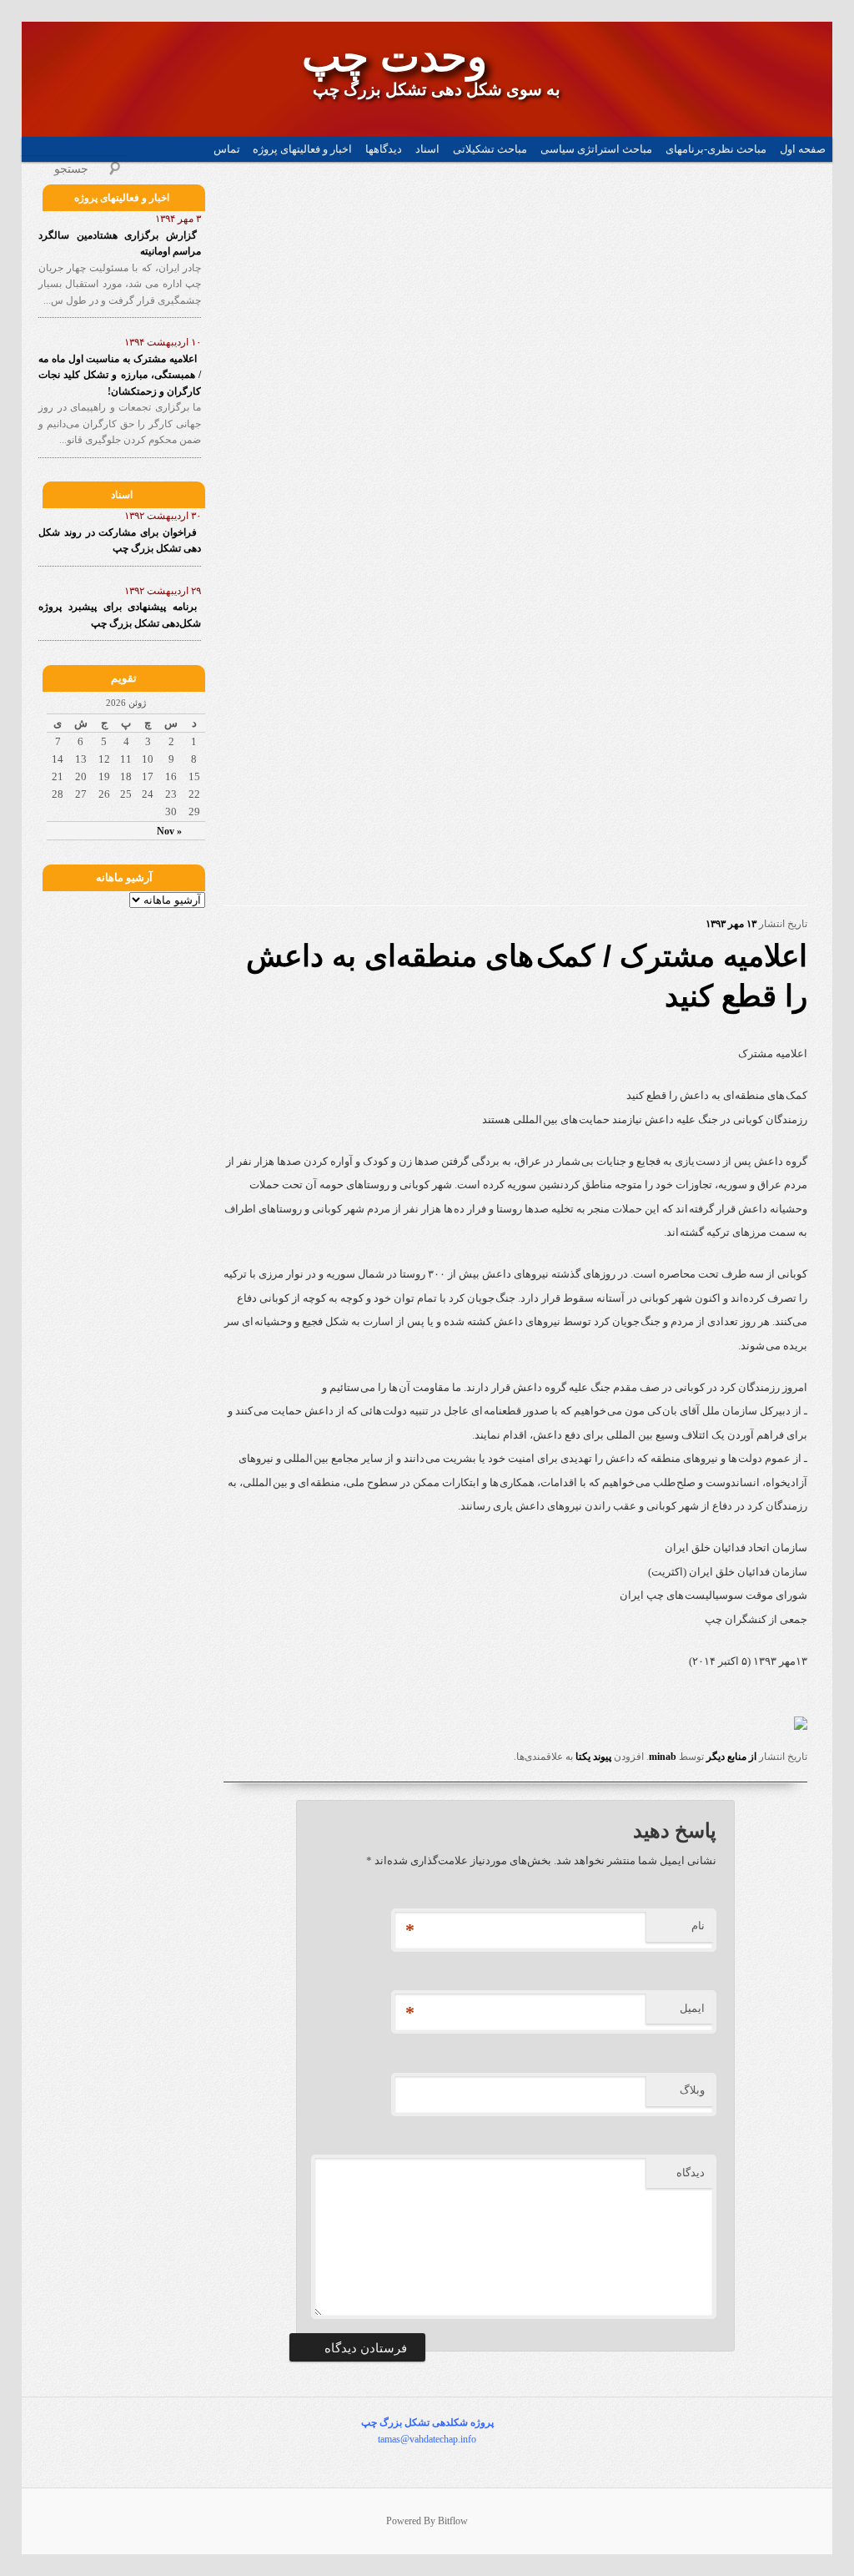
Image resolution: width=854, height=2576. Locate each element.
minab (663, 1757)
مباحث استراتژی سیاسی (596, 149)
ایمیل (692, 2008)
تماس (227, 149)
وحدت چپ (394, 57)
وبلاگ (692, 2090)
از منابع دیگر (731, 1757)
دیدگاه (691, 2173)
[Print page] (801, 1726)
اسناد (427, 149)
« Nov (169, 831)
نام (698, 1926)
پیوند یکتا (593, 1757)
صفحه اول (803, 149)
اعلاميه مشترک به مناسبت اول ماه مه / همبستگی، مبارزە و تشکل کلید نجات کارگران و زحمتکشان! (120, 375)
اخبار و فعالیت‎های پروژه (302, 149)
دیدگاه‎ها (384, 149)
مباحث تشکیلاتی (490, 149)
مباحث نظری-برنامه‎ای (716, 149)
